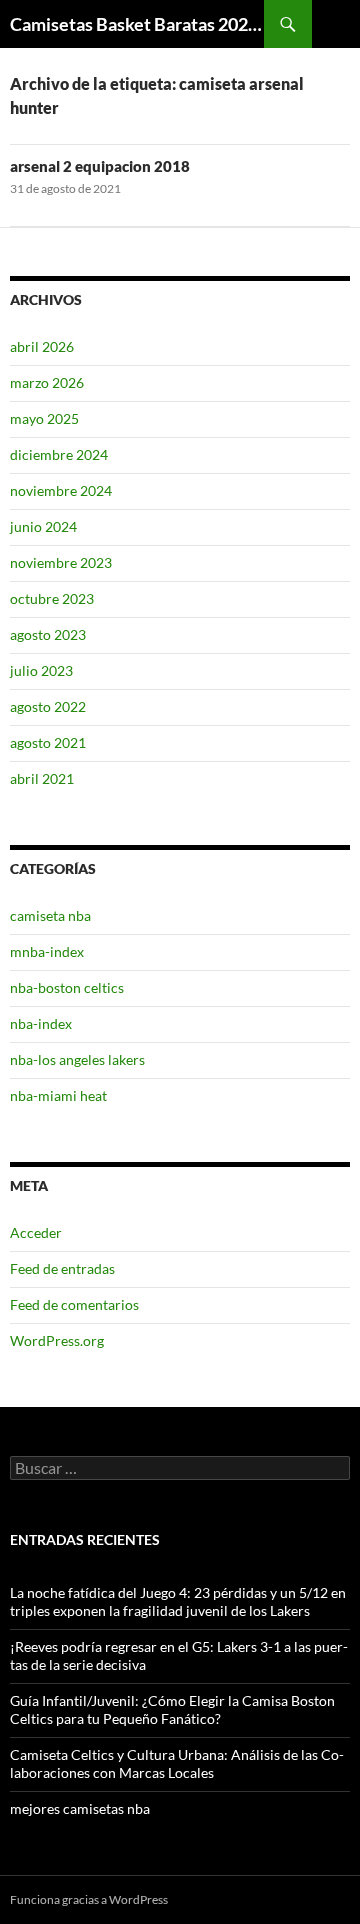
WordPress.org (57, 1340)
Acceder (36, 1232)
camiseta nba (50, 915)
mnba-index (47, 951)
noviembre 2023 (61, 562)
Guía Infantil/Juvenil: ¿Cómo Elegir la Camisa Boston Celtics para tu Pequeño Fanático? (172, 1709)
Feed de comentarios (74, 1304)
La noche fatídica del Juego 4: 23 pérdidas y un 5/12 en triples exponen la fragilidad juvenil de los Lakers (178, 1601)
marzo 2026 (47, 382)
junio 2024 (43, 526)
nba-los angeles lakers (77, 1059)
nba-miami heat (58, 1095)
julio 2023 (41, 670)
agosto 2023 (48, 634)
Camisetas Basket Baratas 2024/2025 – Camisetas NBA (137, 24)
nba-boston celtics (67, 987)
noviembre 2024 (61, 490)
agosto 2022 (48, 706)
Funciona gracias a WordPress (89, 1899)
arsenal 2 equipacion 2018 (100, 166)
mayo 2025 (44, 418)
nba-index (41, 1023)
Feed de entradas (62, 1268)
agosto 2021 (48, 742)
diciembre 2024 (59, 454)
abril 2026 (42, 346)
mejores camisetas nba (80, 1808)
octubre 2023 (52, 598)
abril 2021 (42, 778)
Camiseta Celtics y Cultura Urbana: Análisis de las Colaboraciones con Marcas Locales (177, 1763)
